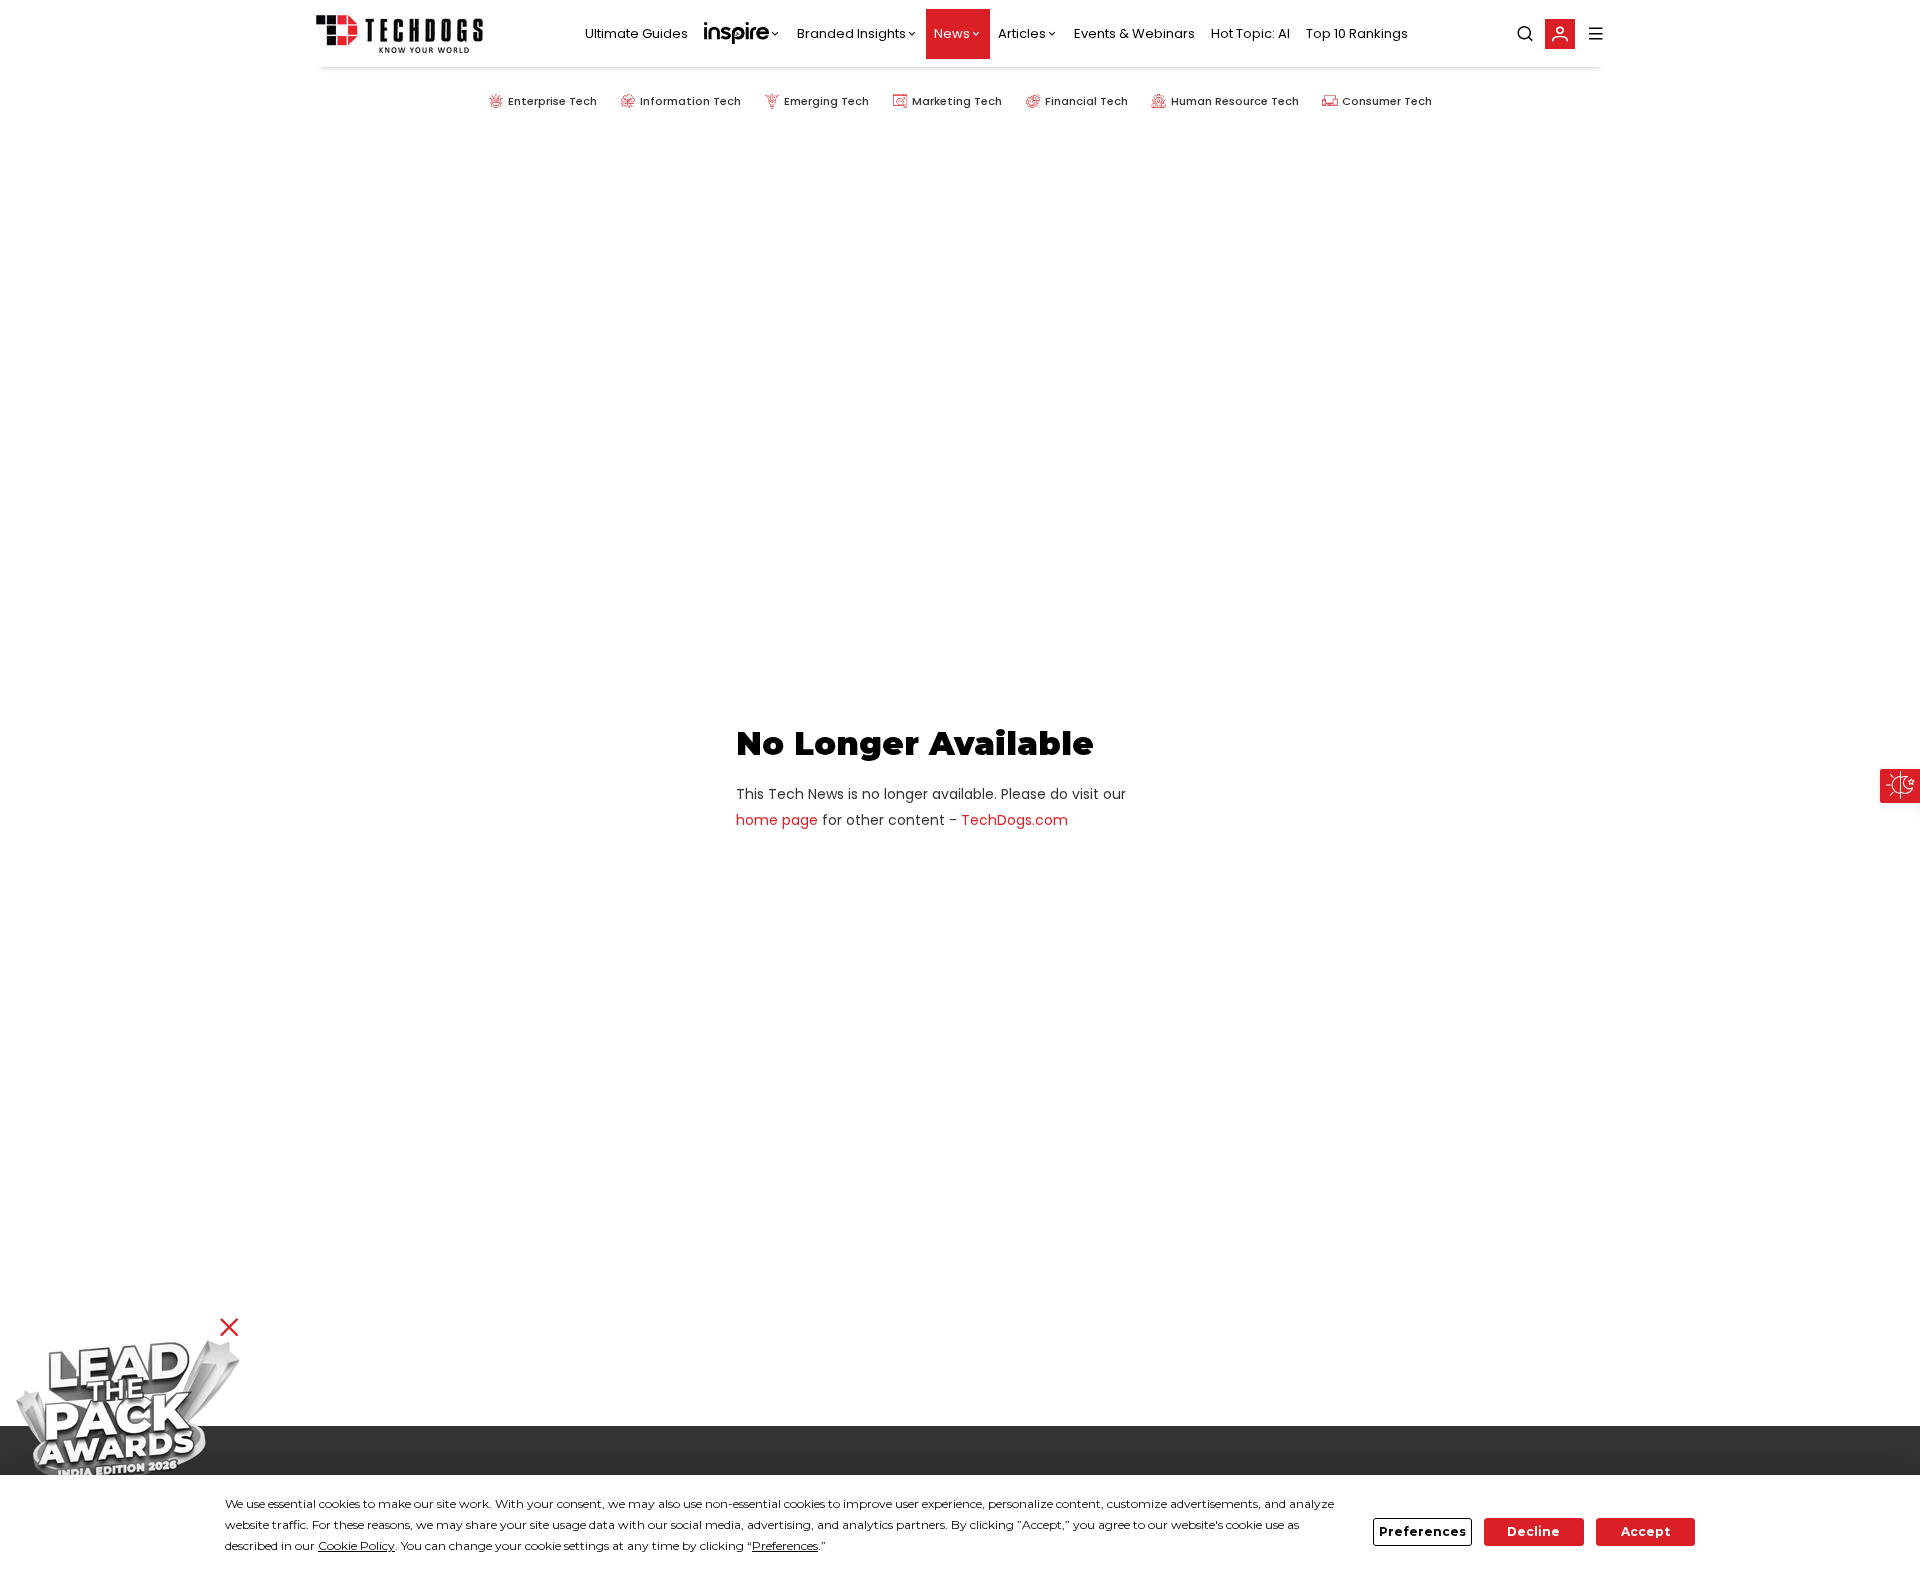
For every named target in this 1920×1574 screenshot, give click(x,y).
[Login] (1560, 34)
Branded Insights (851, 33)
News (952, 33)
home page (777, 820)
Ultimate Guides (636, 33)
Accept (1645, 1531)
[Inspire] (742, 34)
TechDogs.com (1014, 820)
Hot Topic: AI (1250, 33)
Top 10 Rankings (1357, 33)
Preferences (1422, 1531)
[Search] (1525, 34)
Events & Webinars (1134, 33)
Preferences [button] (785, 1545)
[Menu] (1596, 33)
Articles (1022, 33)
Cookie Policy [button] (356, 1545)
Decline (1533, 1531)
